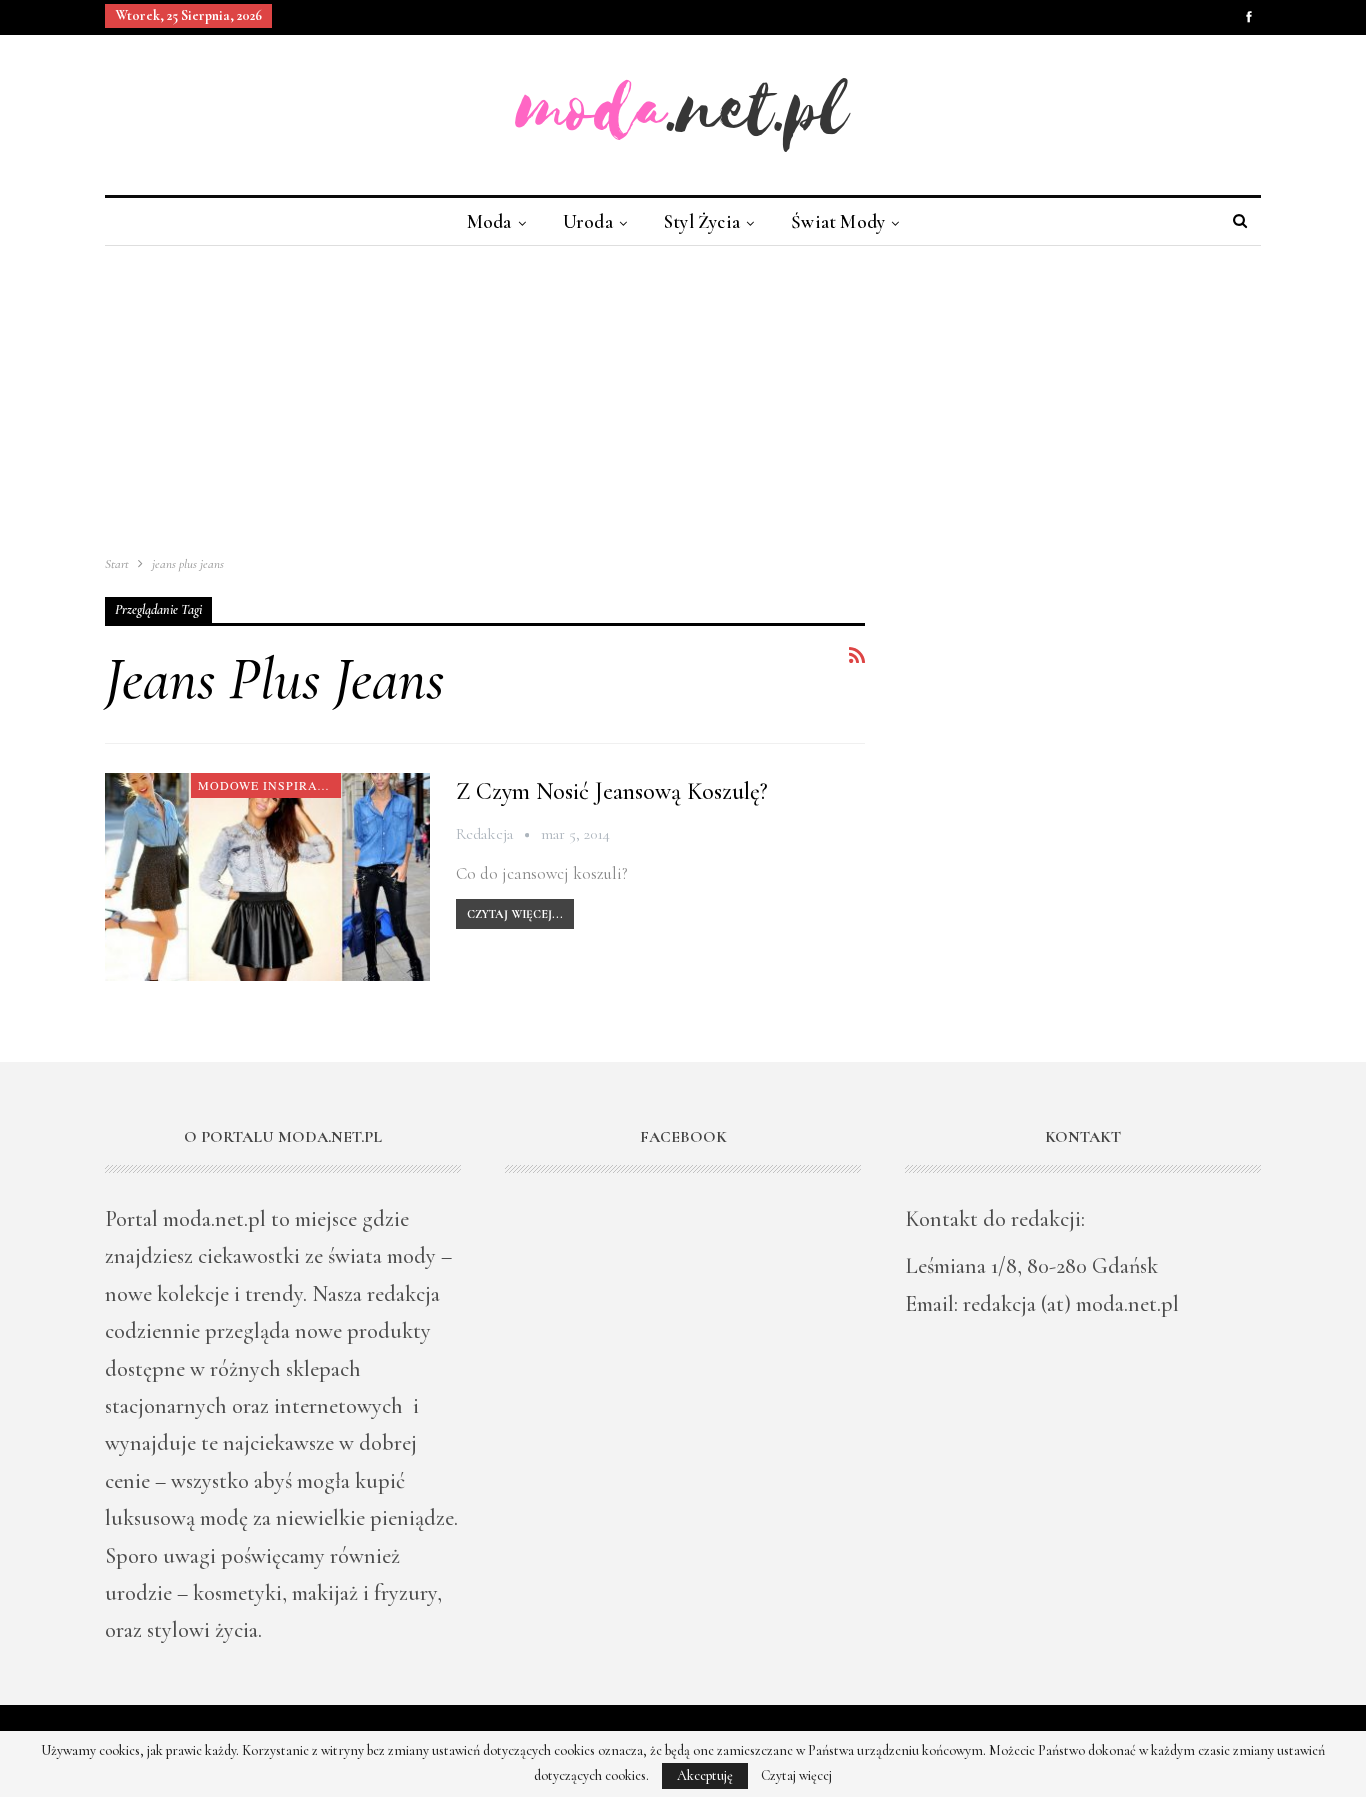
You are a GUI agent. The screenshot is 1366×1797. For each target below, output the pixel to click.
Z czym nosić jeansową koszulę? (612, 791)
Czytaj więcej (796, 1776)
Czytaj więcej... (515, 914)
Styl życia (702, 221)
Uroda (588, 221)
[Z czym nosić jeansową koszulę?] (267, 877)
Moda (489, 221)
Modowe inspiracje (269, 785)
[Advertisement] (683, 396)
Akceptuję (705, 1775)
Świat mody (838, 221)
